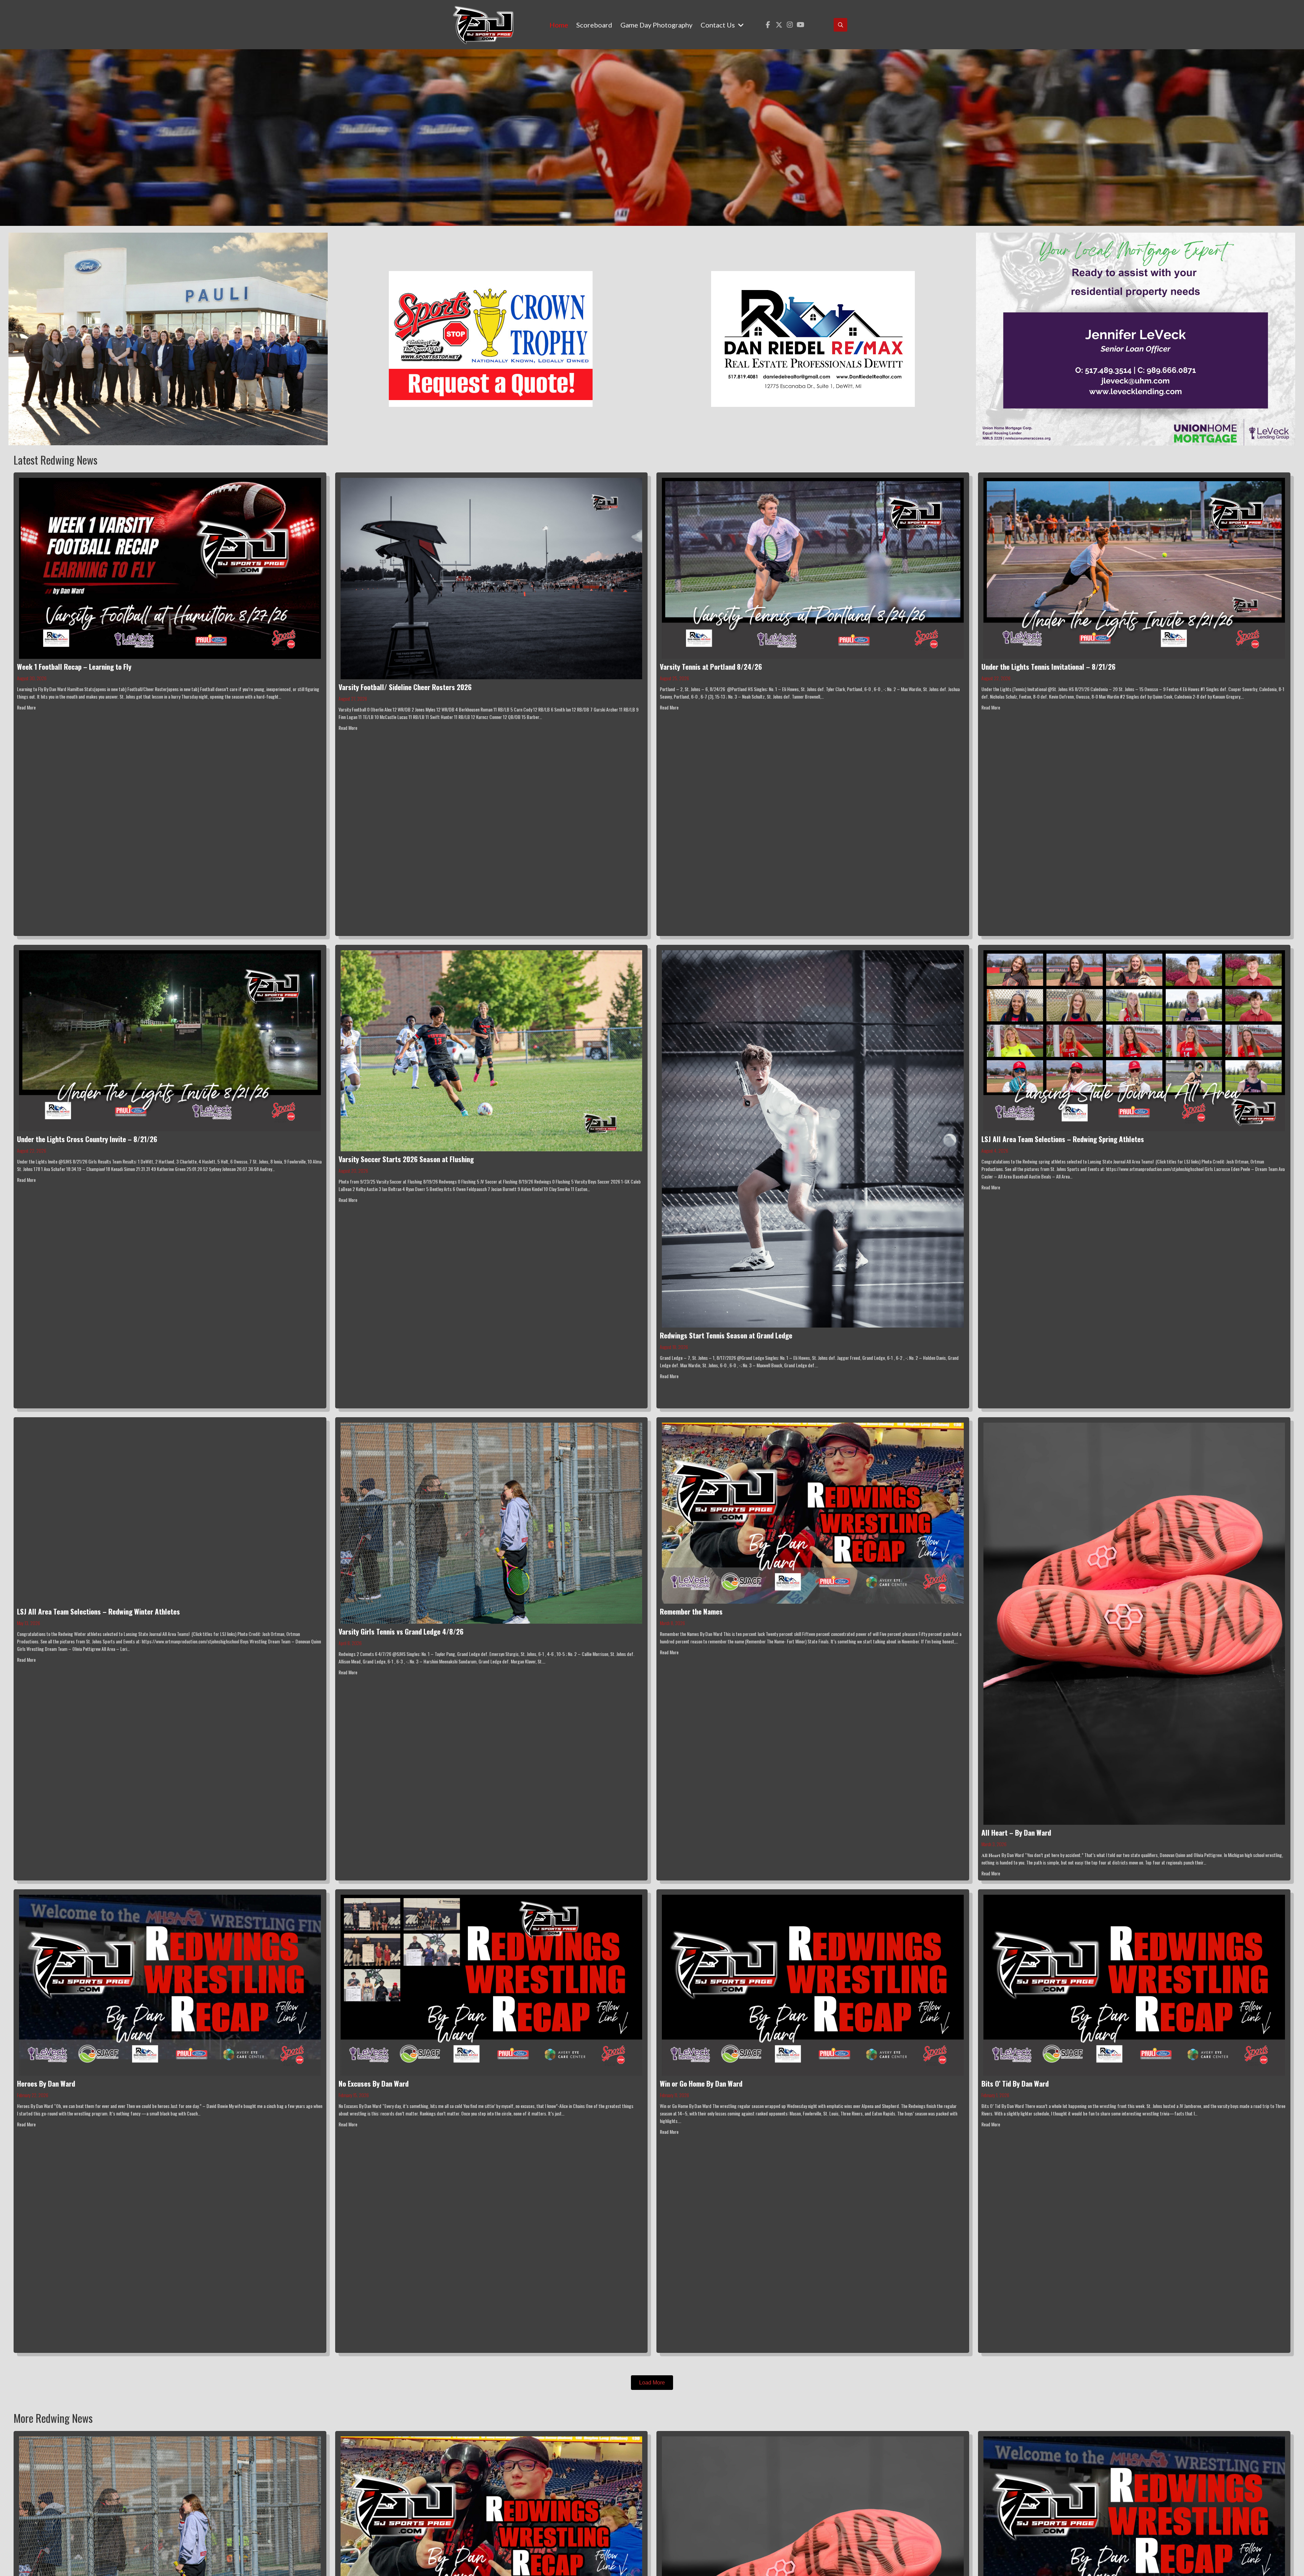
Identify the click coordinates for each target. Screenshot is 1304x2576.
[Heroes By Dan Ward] (170, 1984)
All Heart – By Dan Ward (1016, 1832)
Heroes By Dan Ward (46, 2083)
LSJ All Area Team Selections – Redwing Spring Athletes (1063, 1139)
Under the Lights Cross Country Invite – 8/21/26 (87, 1139)
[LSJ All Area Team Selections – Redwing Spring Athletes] (1134, 1040)
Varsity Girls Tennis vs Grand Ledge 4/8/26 (401, 1631)
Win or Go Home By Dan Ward (701, 2083)
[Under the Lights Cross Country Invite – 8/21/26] (170, 1040)
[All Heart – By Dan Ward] (1134, 1623)
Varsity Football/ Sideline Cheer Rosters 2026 (405, 687)
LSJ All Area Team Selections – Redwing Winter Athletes (98, 1611)
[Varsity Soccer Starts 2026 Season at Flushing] (492, 1050)
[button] (768, 25)
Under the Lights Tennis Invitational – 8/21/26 (1048, 666)
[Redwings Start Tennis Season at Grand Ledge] (813, 1138)
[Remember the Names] (813, 1512)
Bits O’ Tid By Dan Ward (1015, 2083)
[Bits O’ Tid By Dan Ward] (1134, 1984)
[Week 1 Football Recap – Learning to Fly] (170, 568)
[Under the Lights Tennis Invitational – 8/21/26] (1134, 568)
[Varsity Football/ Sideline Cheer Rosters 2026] (492, 578)
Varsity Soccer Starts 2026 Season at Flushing (406, 1159)
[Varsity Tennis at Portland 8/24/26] (813, 568)
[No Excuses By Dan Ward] (492, 1984)
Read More (26, 707)
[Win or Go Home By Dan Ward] (813, 1984)
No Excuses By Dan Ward (374, 2083)
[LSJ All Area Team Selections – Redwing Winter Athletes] (170, 1512)
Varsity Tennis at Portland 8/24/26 (711, 666)
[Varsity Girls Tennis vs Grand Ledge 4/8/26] (492, 1522)
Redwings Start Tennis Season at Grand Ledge (726, 1335)
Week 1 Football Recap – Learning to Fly (74, 666)
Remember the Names (691, 1611)
